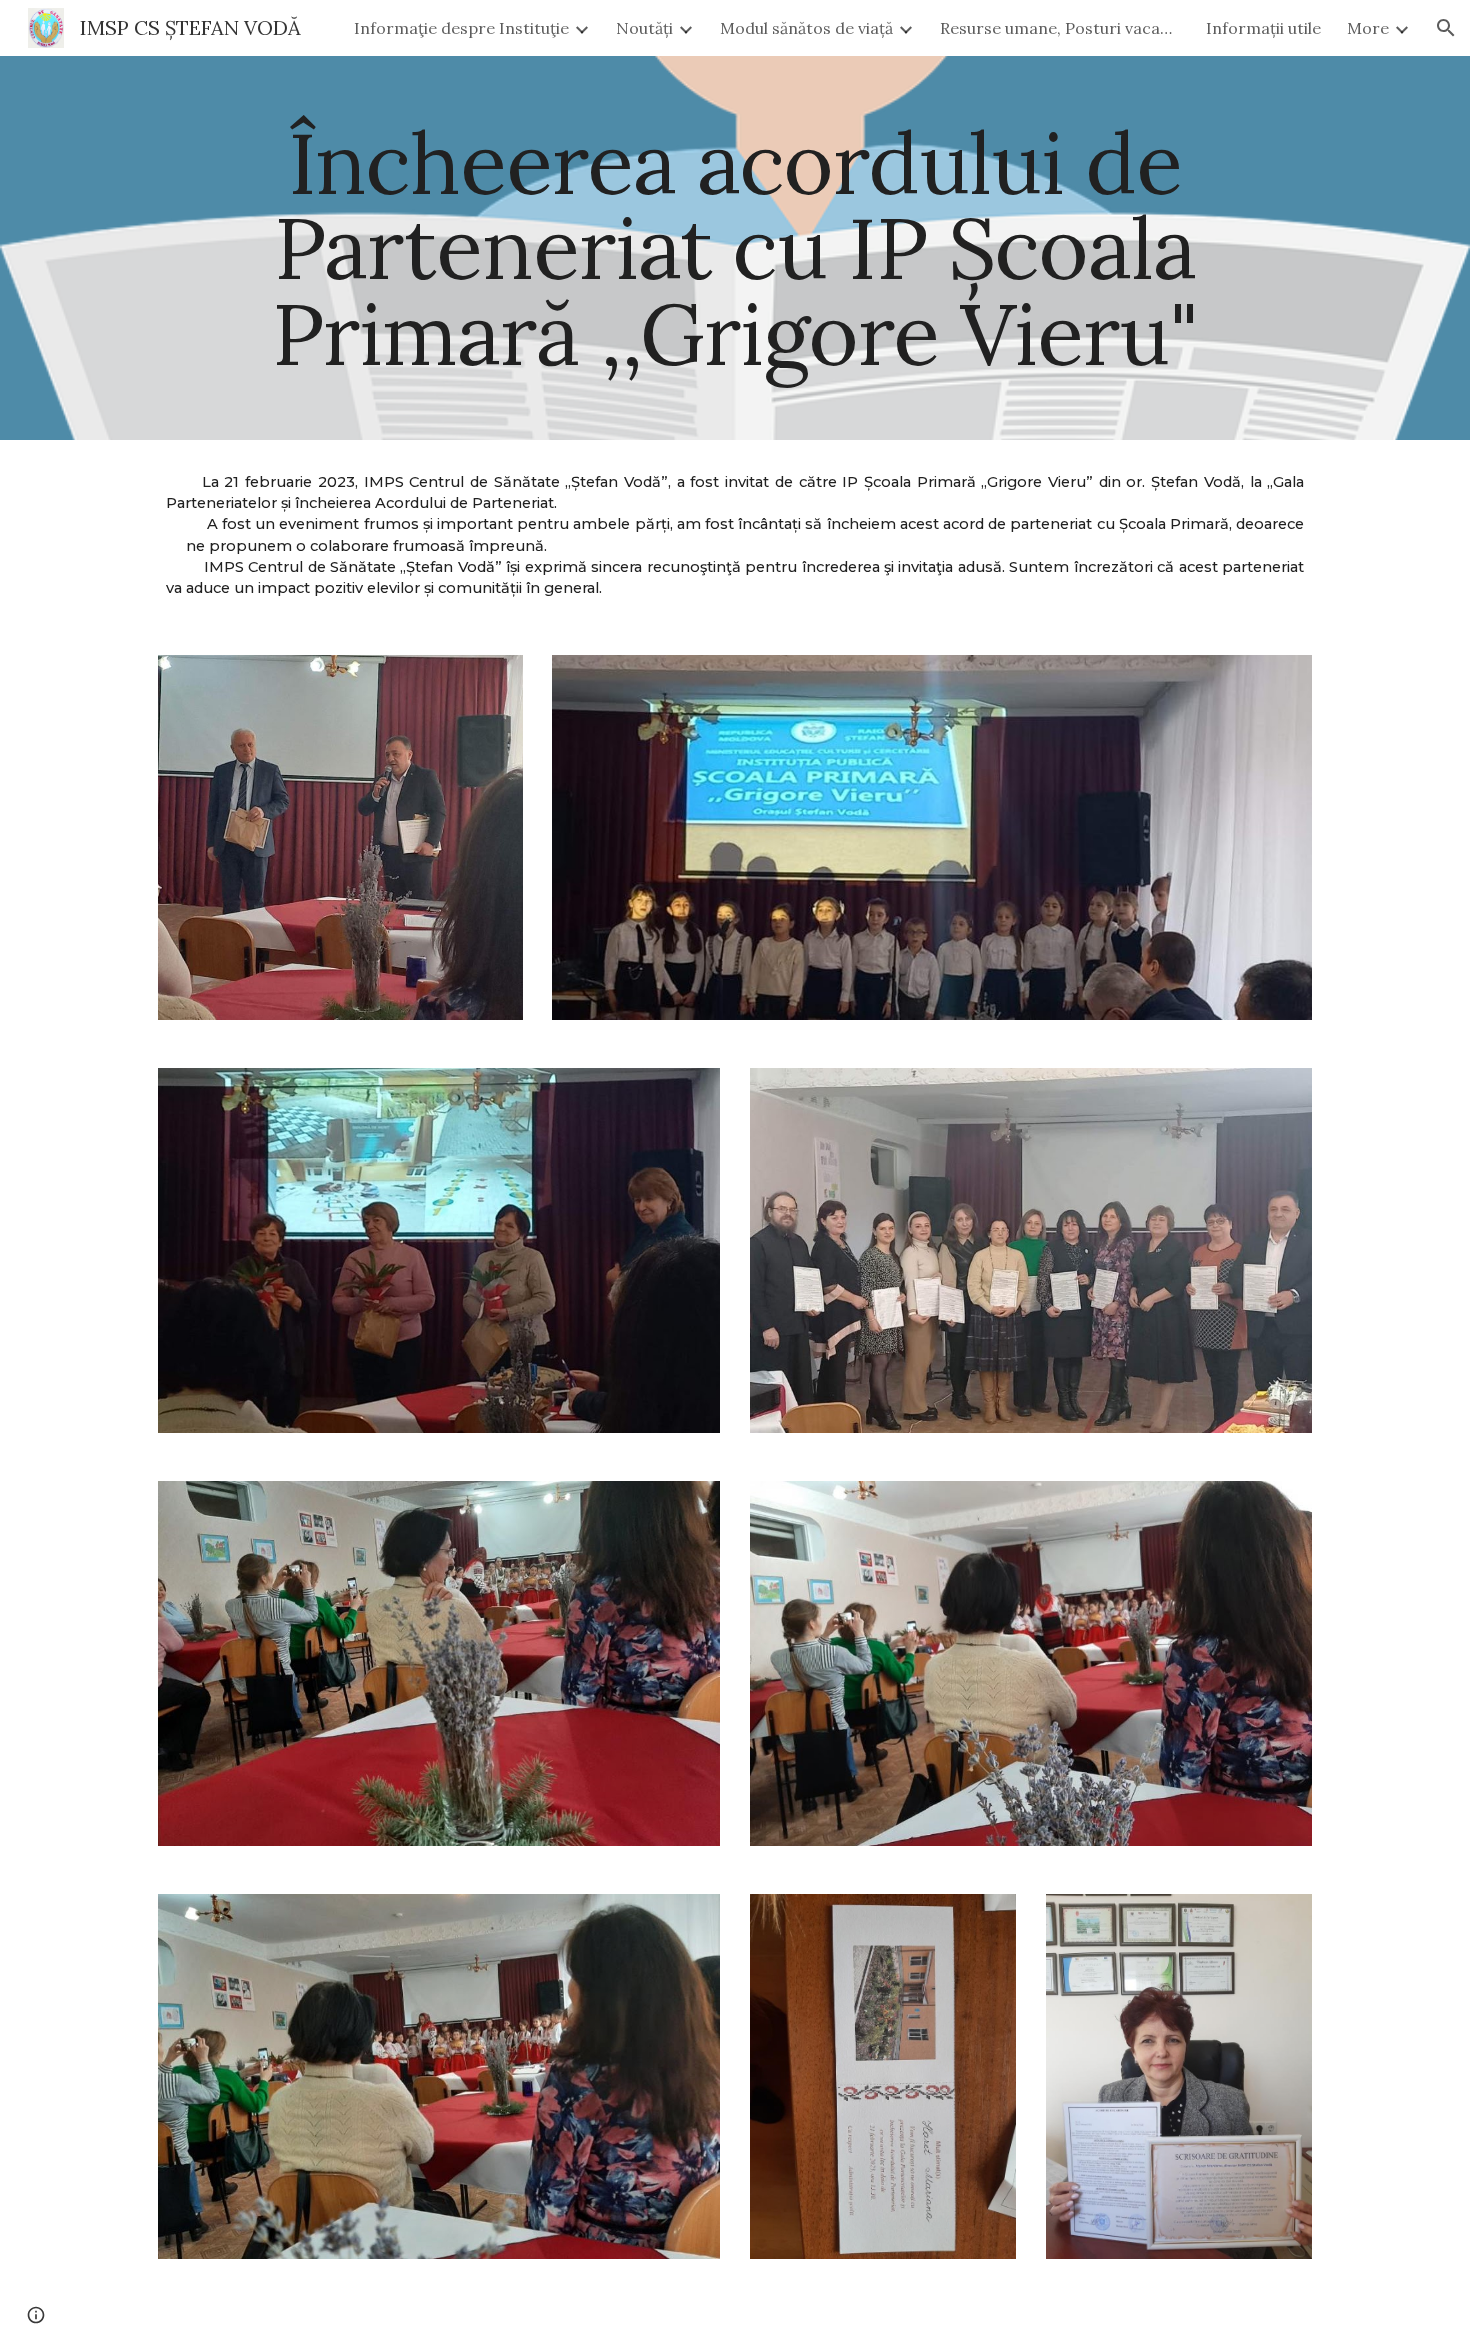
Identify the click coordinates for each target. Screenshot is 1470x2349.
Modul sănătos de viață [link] (806, 28)
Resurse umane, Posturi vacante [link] (1060, 28)
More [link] (1368, 28)
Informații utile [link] (1263, 28)
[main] (735, 248)
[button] (1446, 28)
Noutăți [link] (644, 28)
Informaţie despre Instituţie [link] (461, 28)
